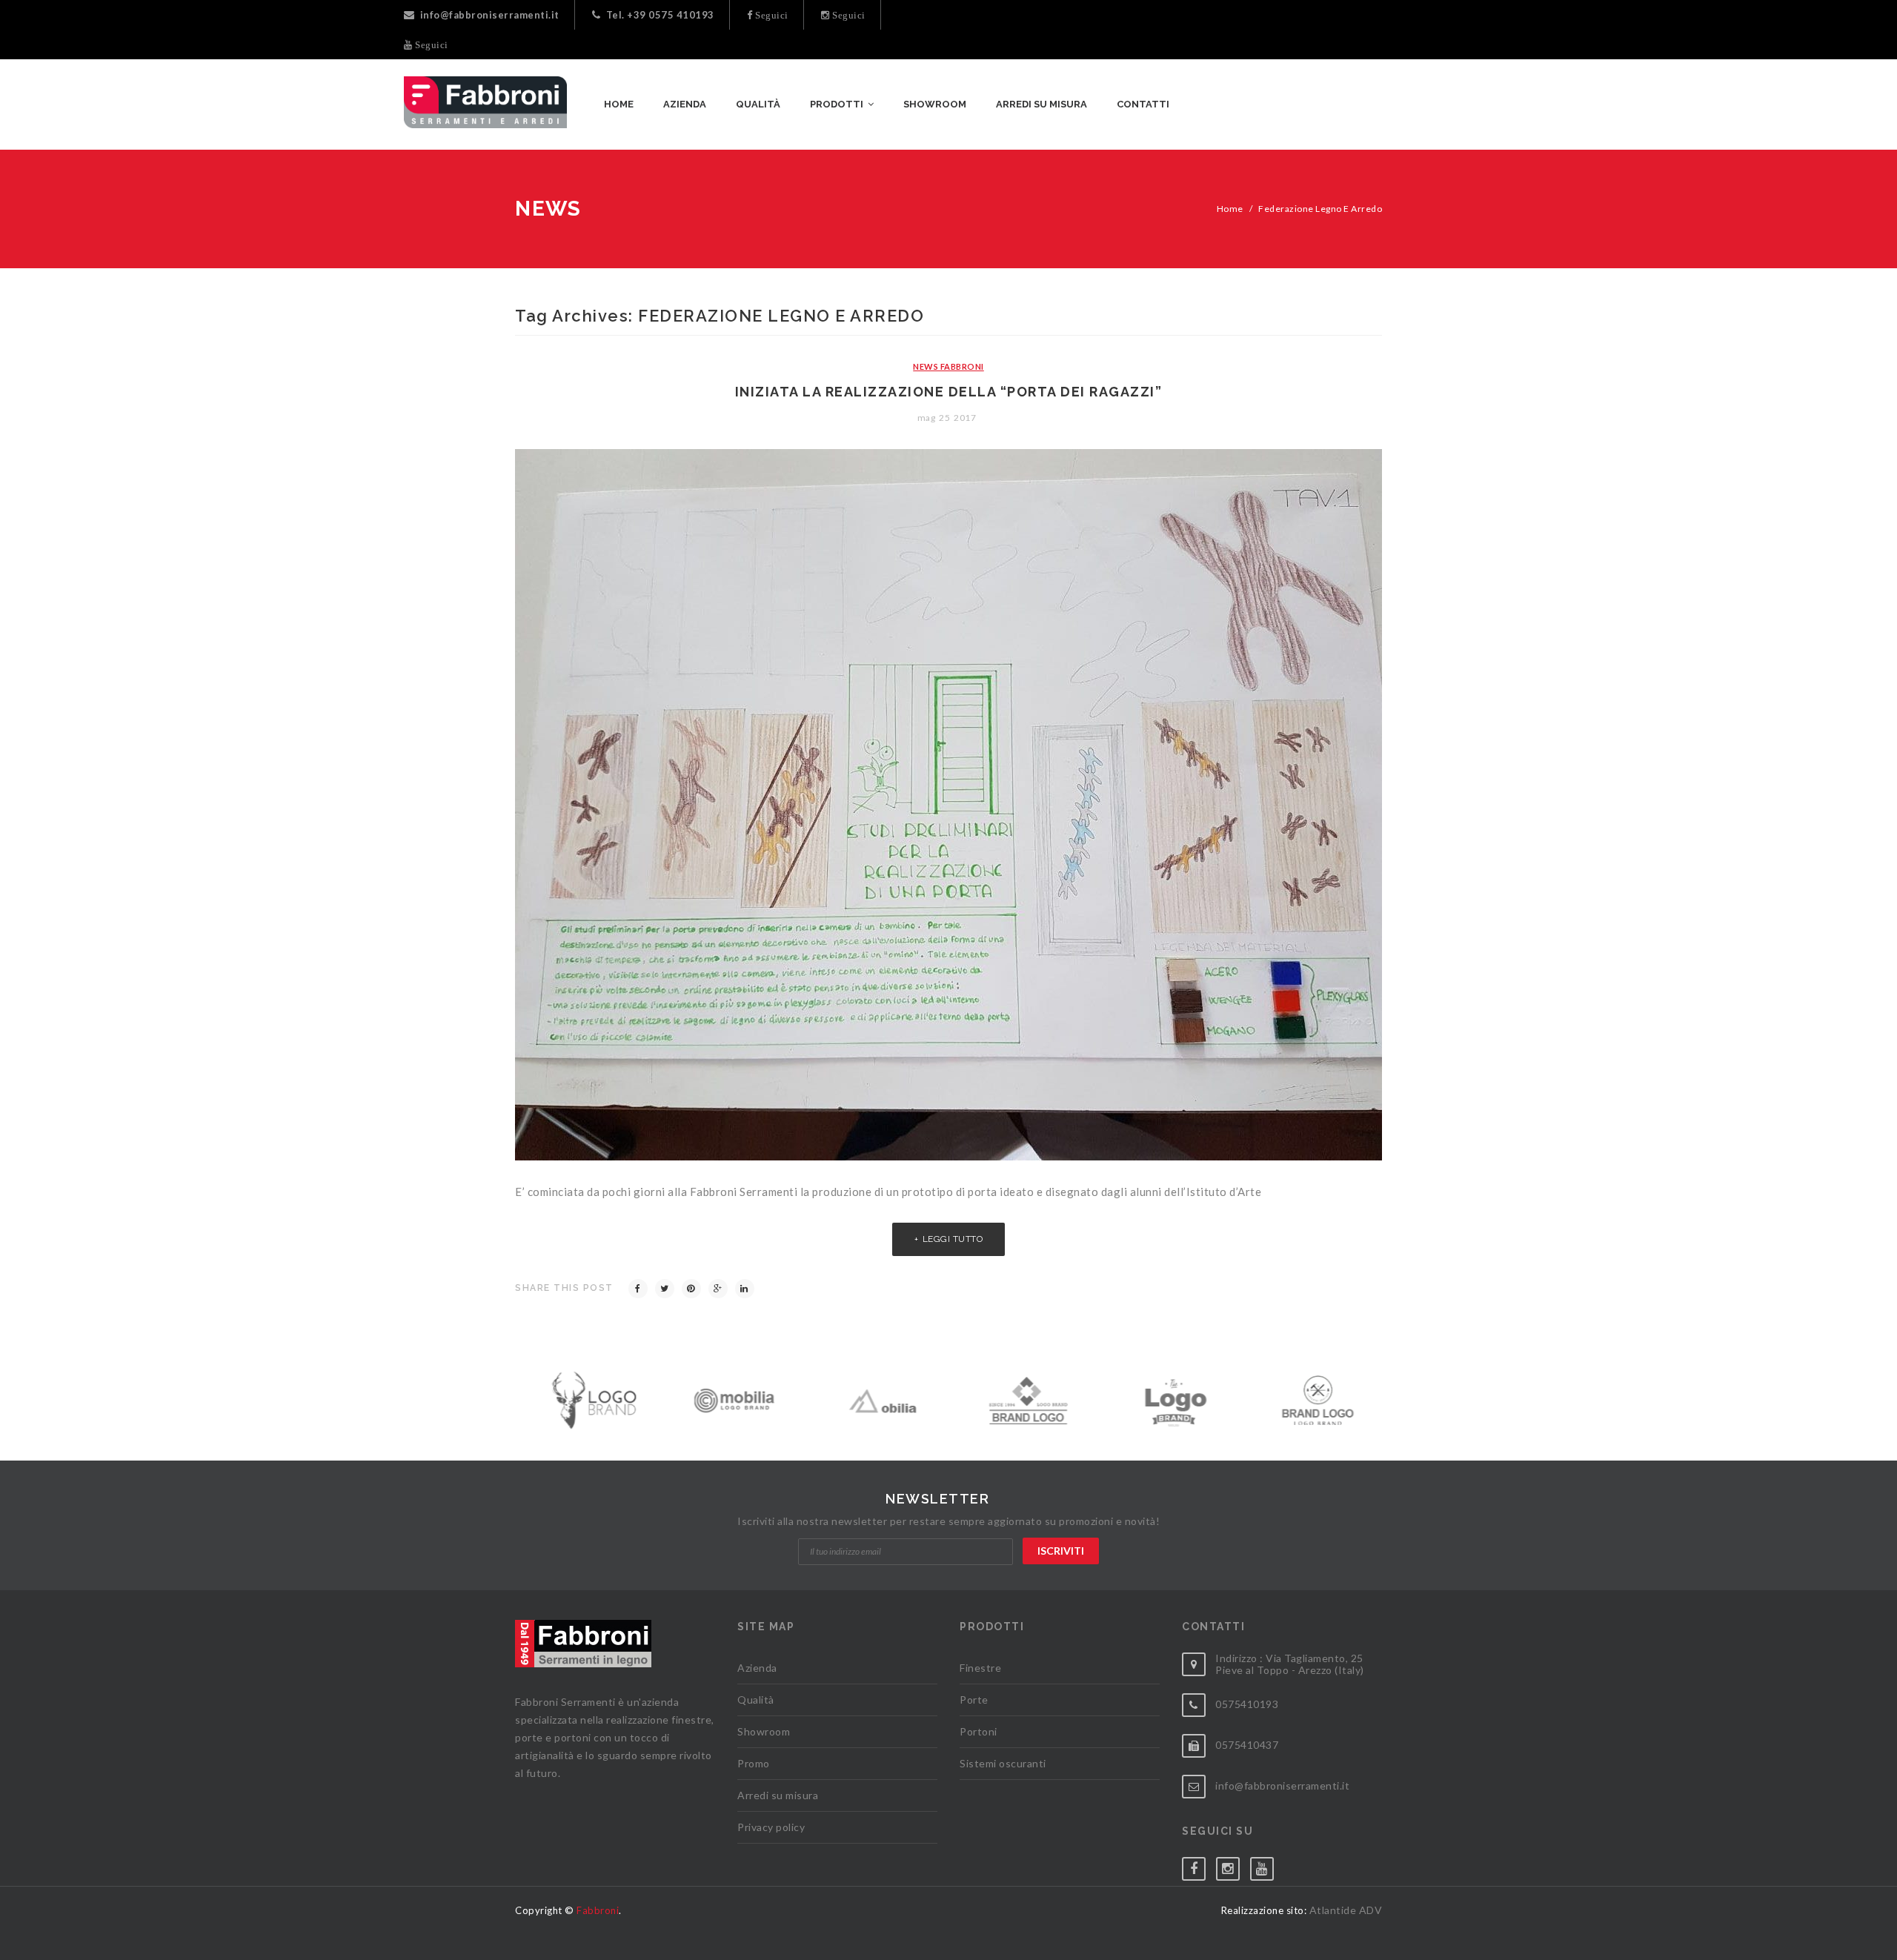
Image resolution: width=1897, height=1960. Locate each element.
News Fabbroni (948, 366)
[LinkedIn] (745, 1289)
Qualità (756, 1700)
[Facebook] (638, 1289)
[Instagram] (1233, 1866)
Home (1230, 209)
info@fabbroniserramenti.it (490, 15)
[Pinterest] (691, 1289)
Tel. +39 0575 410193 (660, 15)
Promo (754, 1763)
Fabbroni (598, 1910)
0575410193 (1247, 1704)
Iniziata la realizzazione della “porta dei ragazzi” (949, 392)
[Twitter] (665, 1289)
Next (1379, 1396)
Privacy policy (771, 1827)
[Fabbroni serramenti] (485, 102)
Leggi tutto (953, 1239)
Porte (974, 1700)
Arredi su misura (778, 1795)
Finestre (980, 1668)
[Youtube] (1267, 1866)
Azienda (757, 1668)
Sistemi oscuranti (1003, 1763)
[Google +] (718, 1289)
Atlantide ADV (1346, 1910)
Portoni (979, 1731)
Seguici (771, 15)
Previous (518, 1396)
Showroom (764, 1731)
